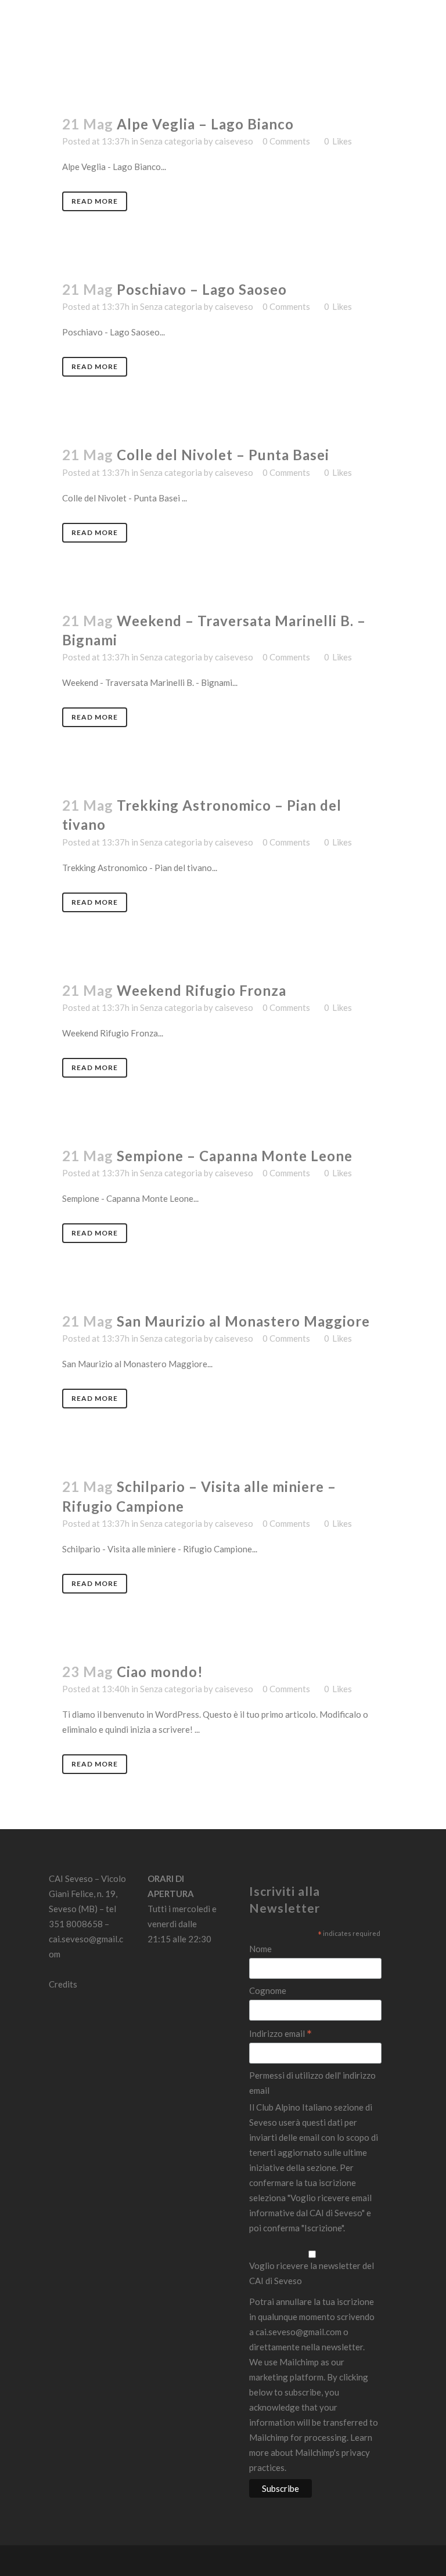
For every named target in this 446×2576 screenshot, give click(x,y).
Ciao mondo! (160, 1672)
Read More (95, 201)
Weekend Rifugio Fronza (202, 990)
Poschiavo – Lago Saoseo (202, 289)
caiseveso (234, 141)
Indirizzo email (280, 2034)
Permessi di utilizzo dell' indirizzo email (312, 2083)
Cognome (268, 1990)
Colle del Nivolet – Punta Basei (223, 455)
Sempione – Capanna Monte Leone (235, 1156)
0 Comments (286, 141)
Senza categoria (171, 141)
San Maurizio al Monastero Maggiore (243, 1321)
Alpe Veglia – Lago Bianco (205, 124)
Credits (63, 1984)
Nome (260, 1949)
